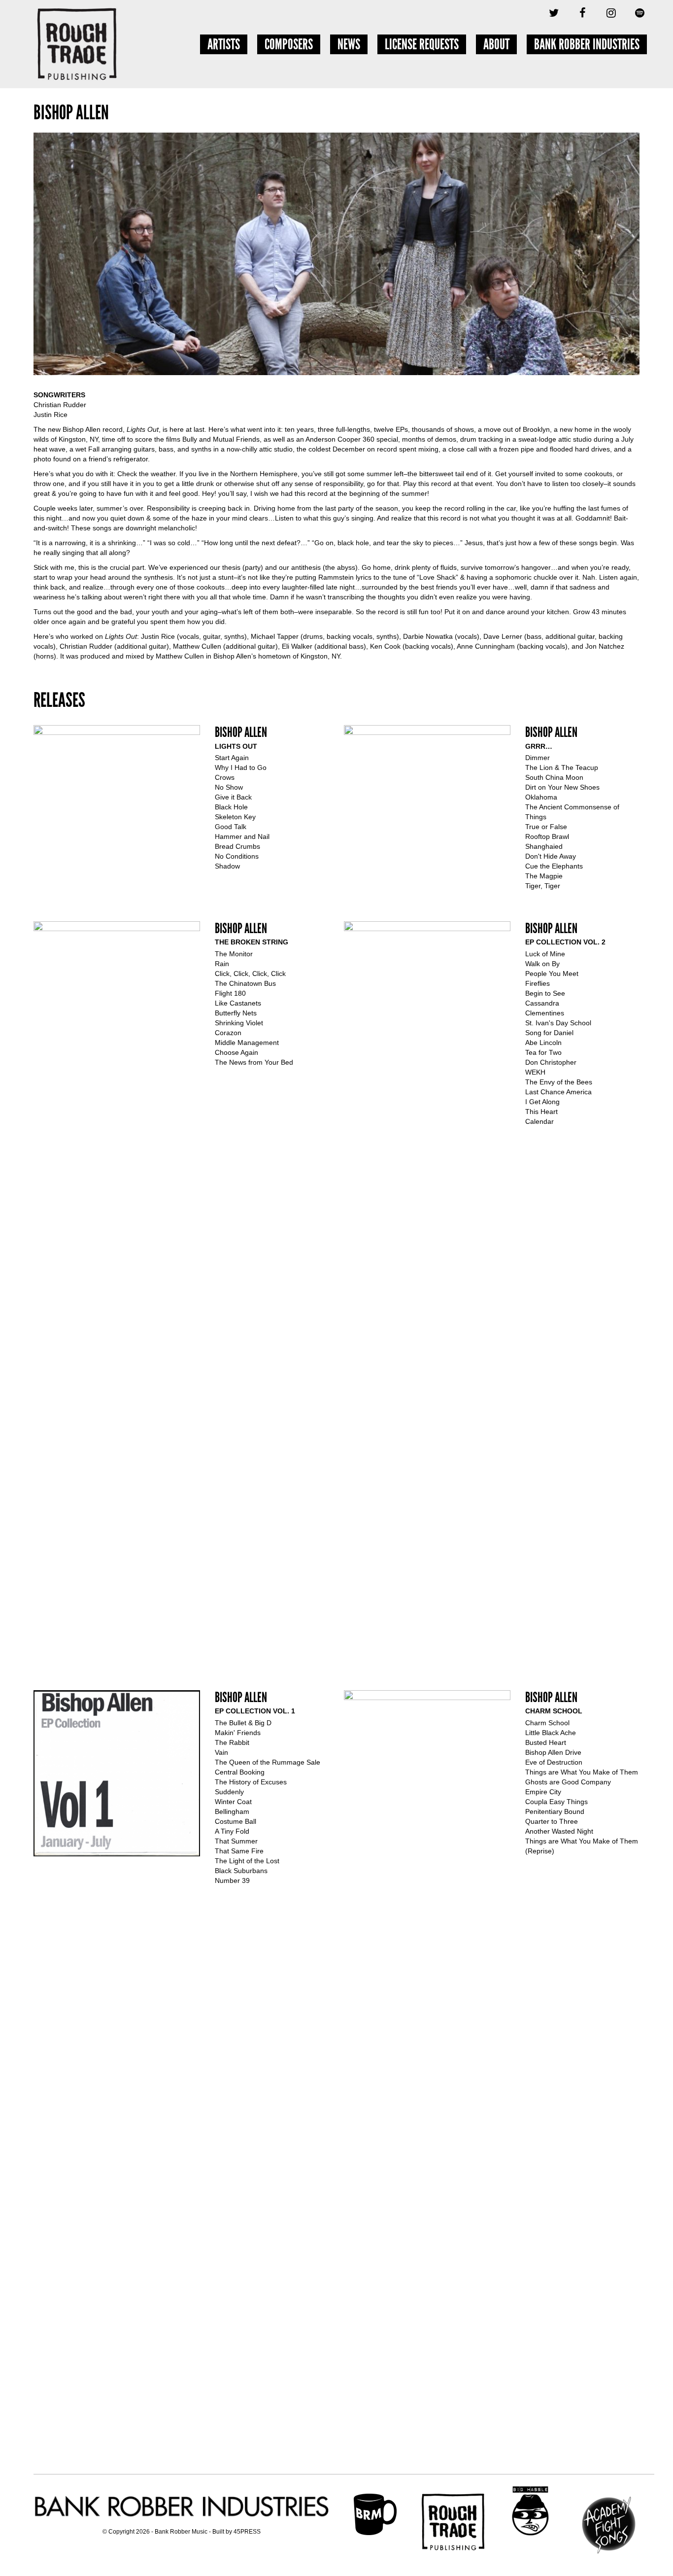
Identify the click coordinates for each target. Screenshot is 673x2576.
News (349, 44)
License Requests (422, 44)
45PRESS (247, 2532)
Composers (289, 44)
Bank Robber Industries (587, 44)
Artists (224, 44)
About (496, 44)
